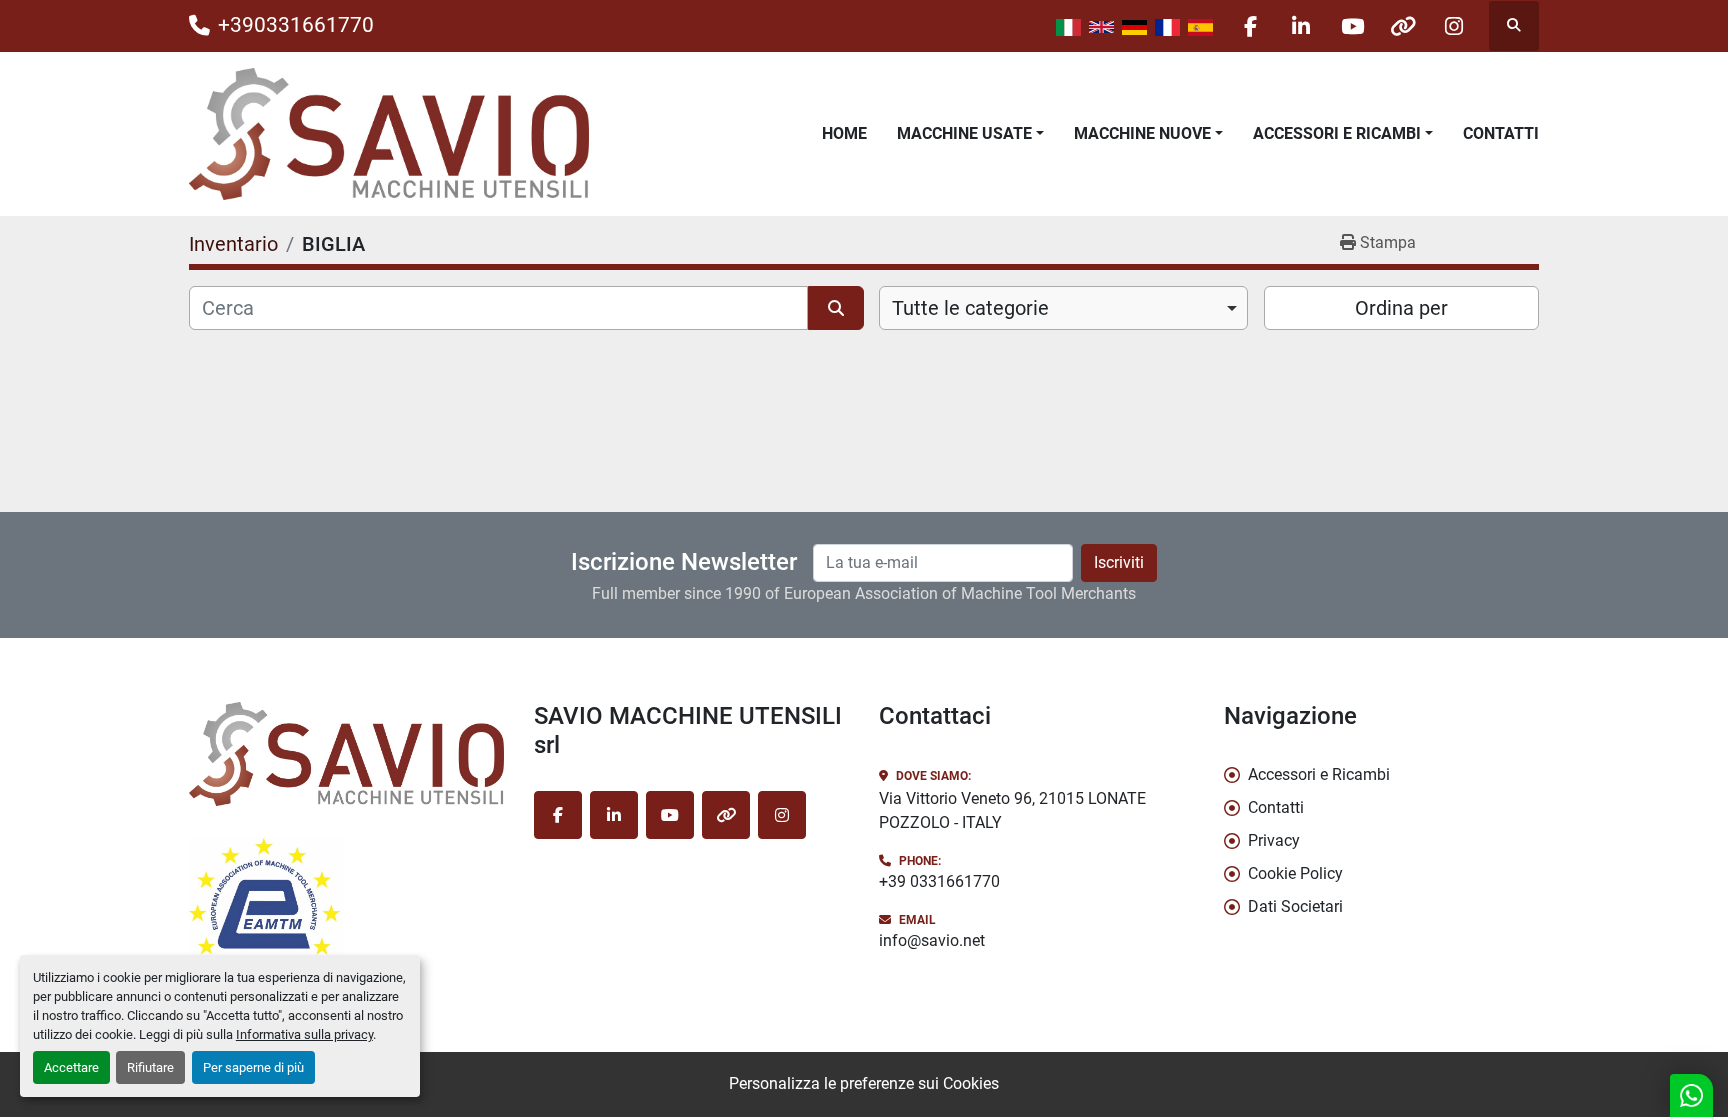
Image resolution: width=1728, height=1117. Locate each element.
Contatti (1501, 133)
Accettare (71, 1067)
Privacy (1274, 840)
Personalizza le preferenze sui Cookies (864, 1083)
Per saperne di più (253, 1067)
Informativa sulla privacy (304, 1034)
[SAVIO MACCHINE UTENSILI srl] (346, 754)
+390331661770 (296, 25)
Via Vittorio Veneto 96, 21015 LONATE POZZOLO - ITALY (1012, 810)
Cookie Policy (1295, 873)
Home (844, 133)
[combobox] (1063, 308)
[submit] (836, 308)
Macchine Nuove (1142, 133)
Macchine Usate (964, 133)
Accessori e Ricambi (1337, 133)
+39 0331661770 (939, 881)
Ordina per (1401, 308)
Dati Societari (1295, 906)
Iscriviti (1119, 562)
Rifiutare (150, 1067)
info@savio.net (932, 940)
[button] (970, 134)
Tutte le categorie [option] (970, 308)
